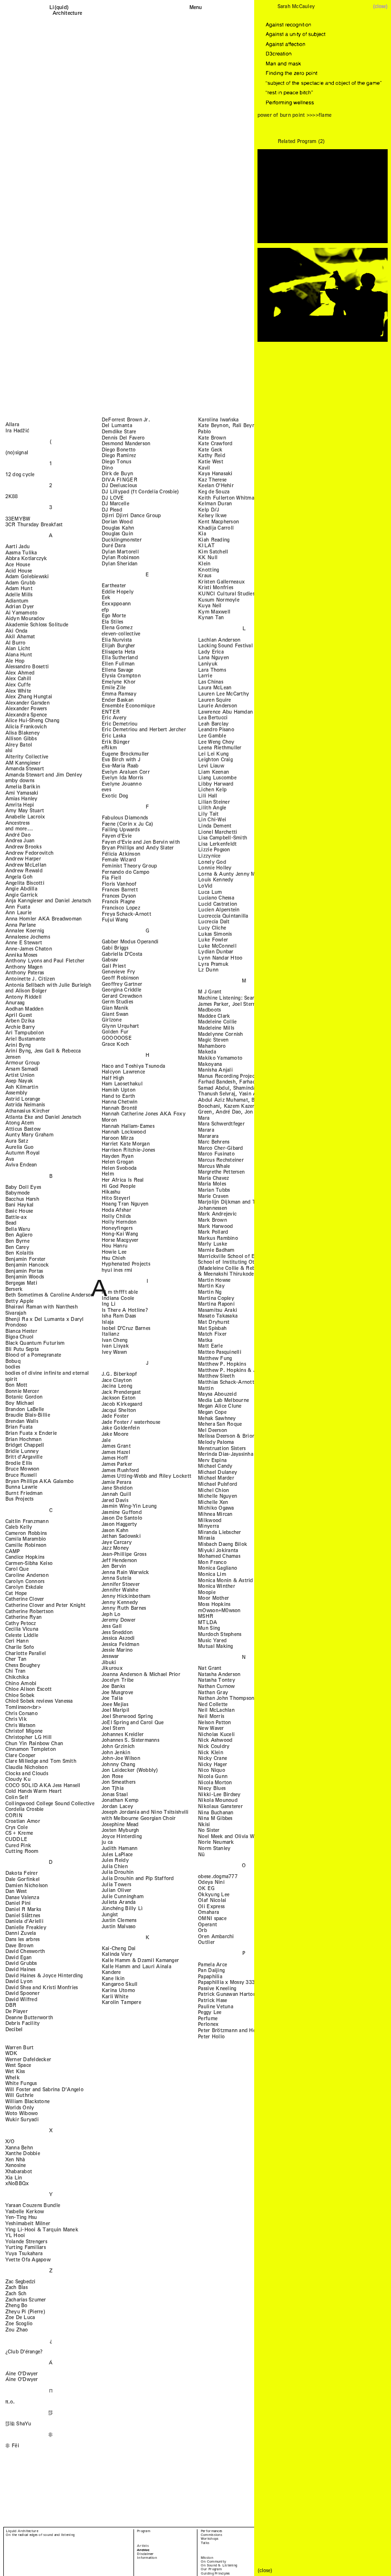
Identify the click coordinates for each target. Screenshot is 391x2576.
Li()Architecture (67, 10)
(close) (380, 6)
